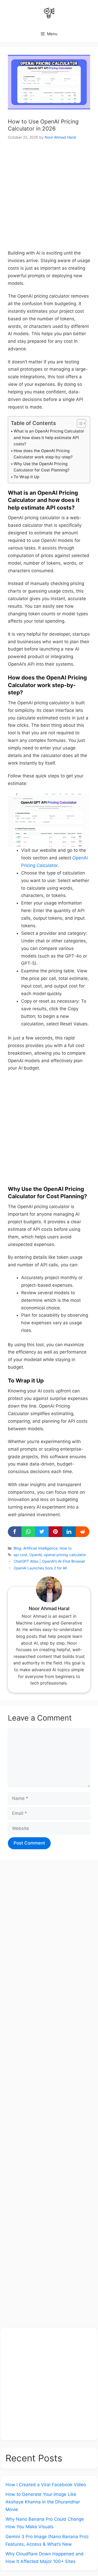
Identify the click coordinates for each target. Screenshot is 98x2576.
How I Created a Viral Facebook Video (46, 2485)
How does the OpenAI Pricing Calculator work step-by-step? (43, 454)
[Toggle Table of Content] (79, 423)
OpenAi (36, 1555)
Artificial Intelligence (40, 1548)
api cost (20, 1555)
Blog (17, 1548)
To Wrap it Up (26, 477)
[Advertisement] (49, 198)
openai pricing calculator (65, 1555)
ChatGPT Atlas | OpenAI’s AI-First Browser (49, 1561)
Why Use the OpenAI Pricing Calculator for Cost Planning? (42, 467)
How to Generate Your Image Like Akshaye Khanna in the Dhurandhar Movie (43, 2502)
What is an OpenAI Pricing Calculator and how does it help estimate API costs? (49, 438)
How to (66, 1548)
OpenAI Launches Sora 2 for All (40, 1568)
